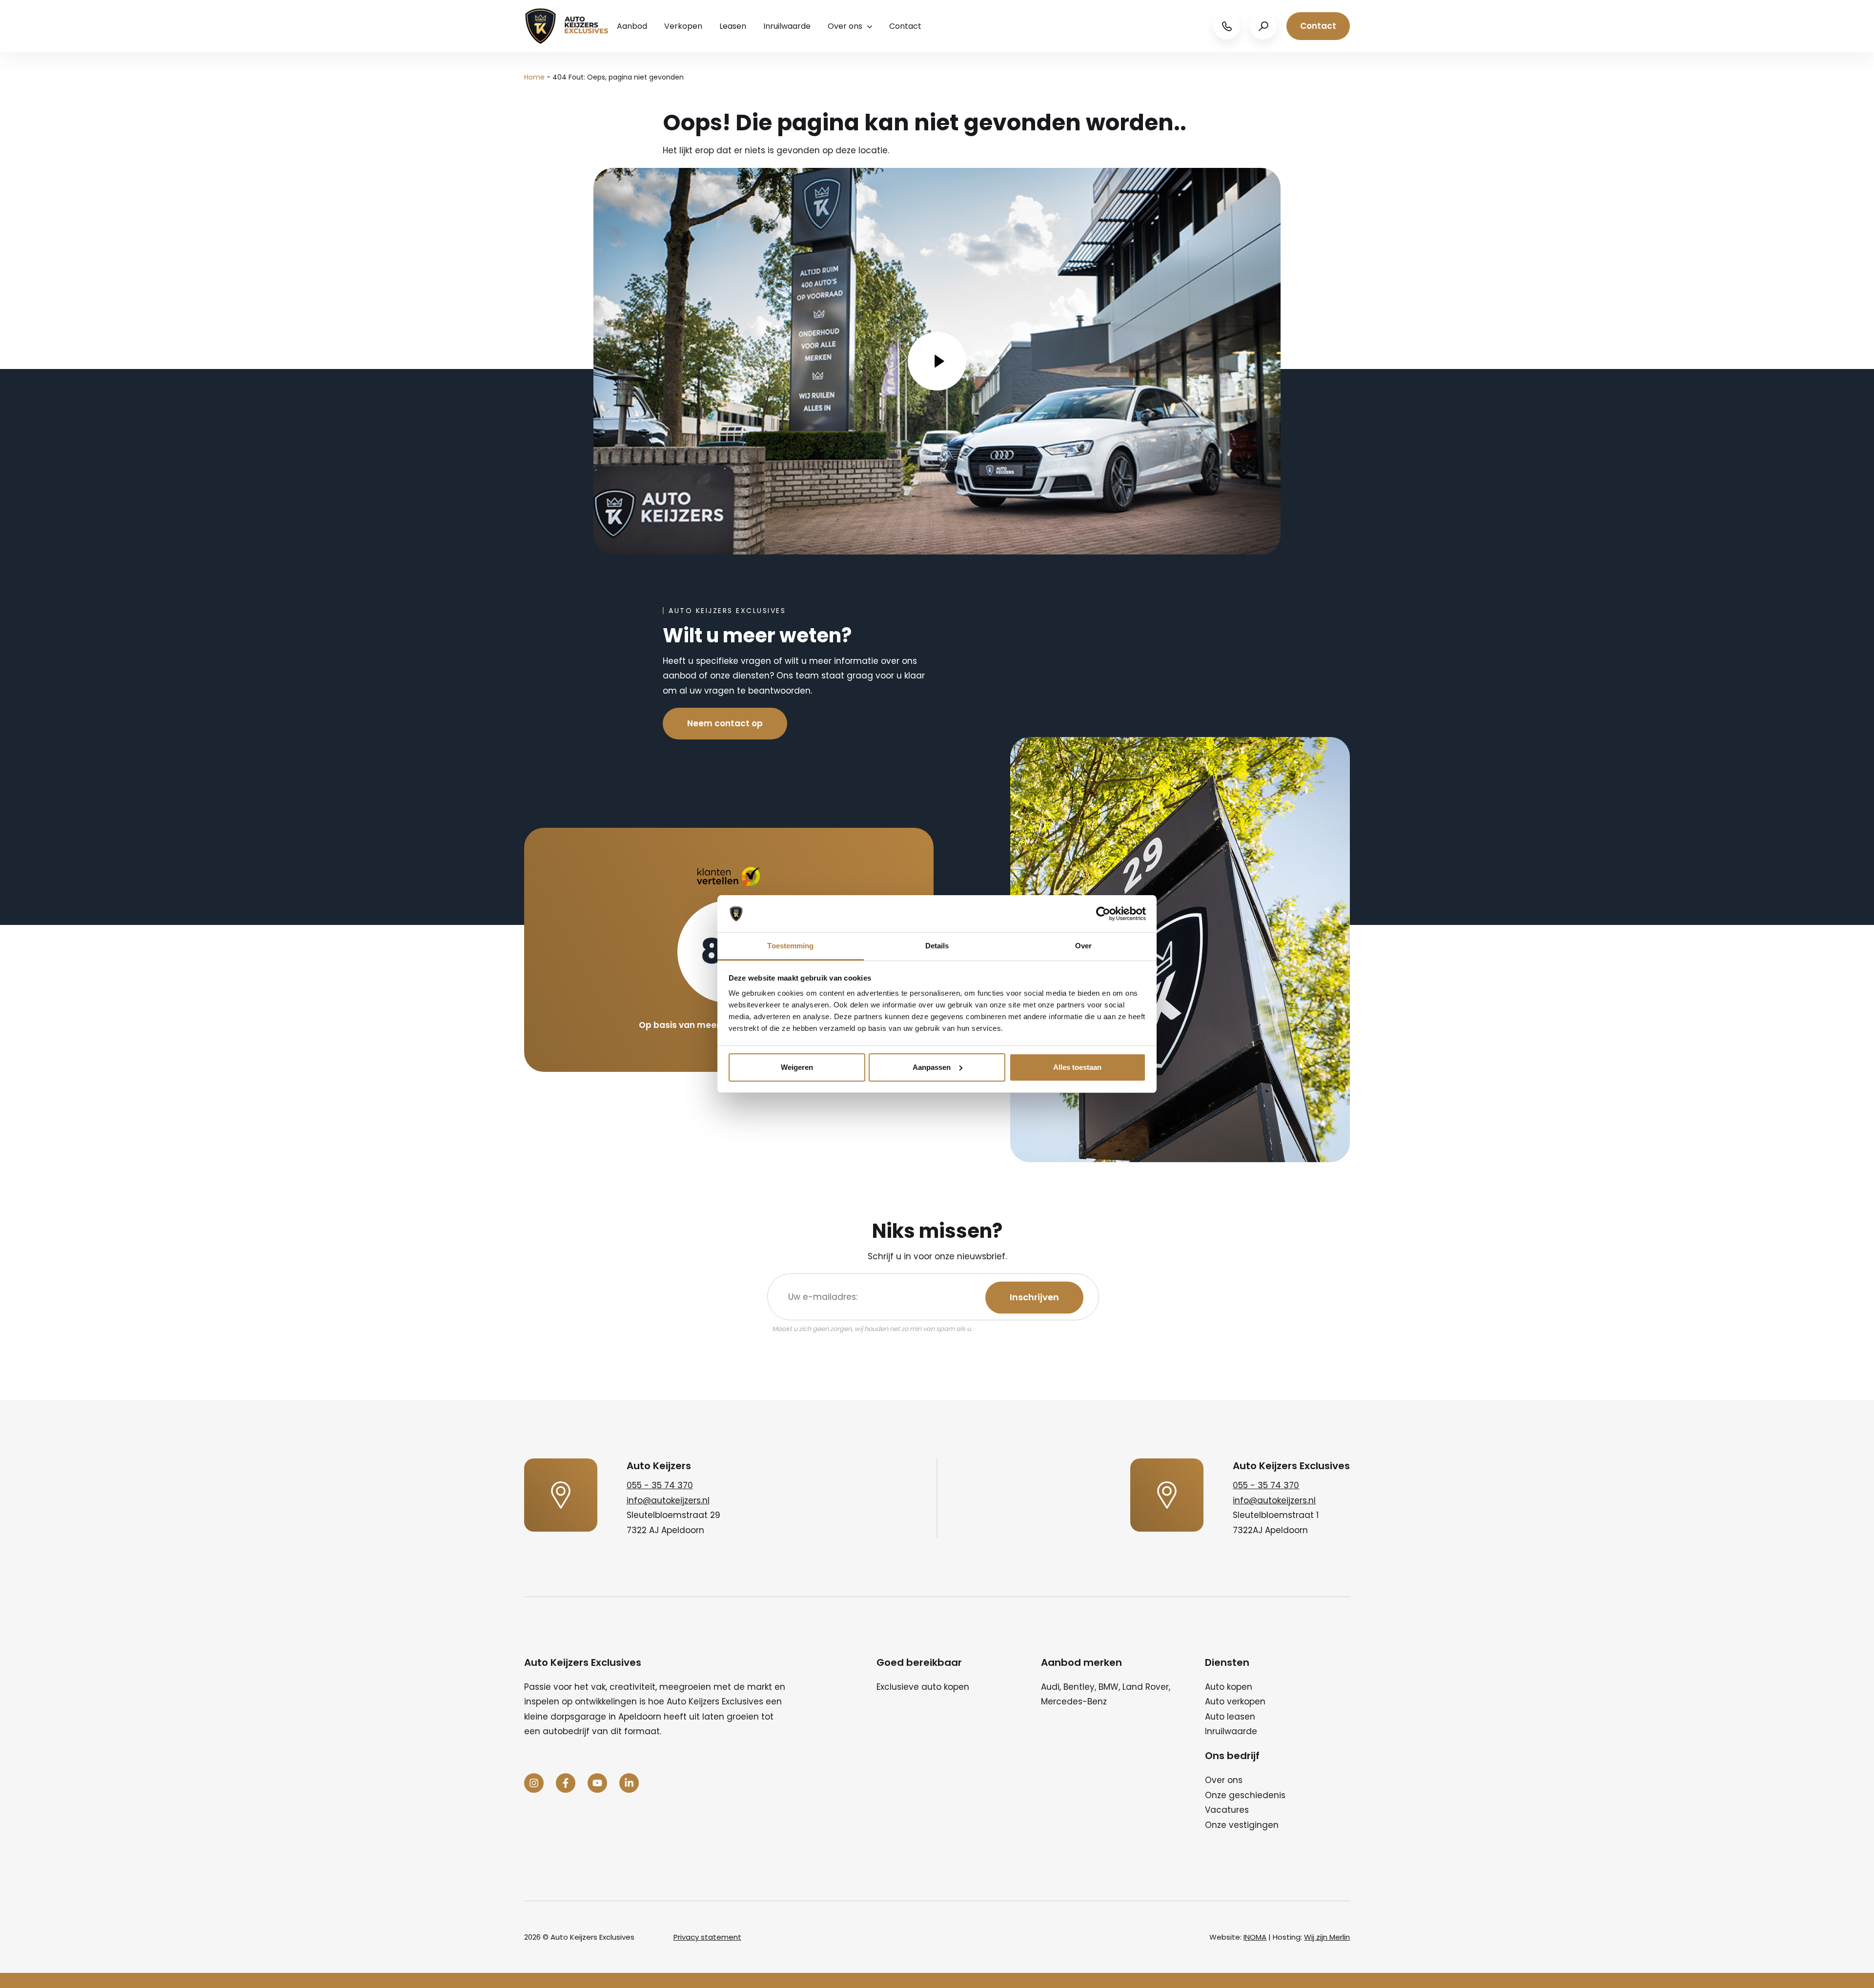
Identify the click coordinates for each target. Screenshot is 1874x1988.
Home (534, 77)
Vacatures (1227, 1810)
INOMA (1255, 1937)
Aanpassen (932, 1067)
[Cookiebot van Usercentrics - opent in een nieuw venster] (1103, 914)
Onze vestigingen (1242, 1825)
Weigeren (797, 1067)
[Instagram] (534, 1783)
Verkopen (683, 26)
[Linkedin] (629, 1783)
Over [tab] (1083, 946)
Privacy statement (707, 1937)
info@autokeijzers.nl (668, 1500)
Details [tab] (937, 946)
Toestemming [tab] (790, 946)
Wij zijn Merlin (1327, 1937)
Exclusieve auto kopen (923, 1687)
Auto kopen (1229, 1687)
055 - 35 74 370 (660, 1485)
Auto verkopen (1235, 1701)
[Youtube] (597, 1783)
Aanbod (632, 26)
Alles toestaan (1077, 1067)
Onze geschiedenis (1245, 1795)
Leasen (733, 26)
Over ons (845, 26)
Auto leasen (1230, 1717)
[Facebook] (566, 1783)
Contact (905, 26)
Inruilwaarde (787, 26)
